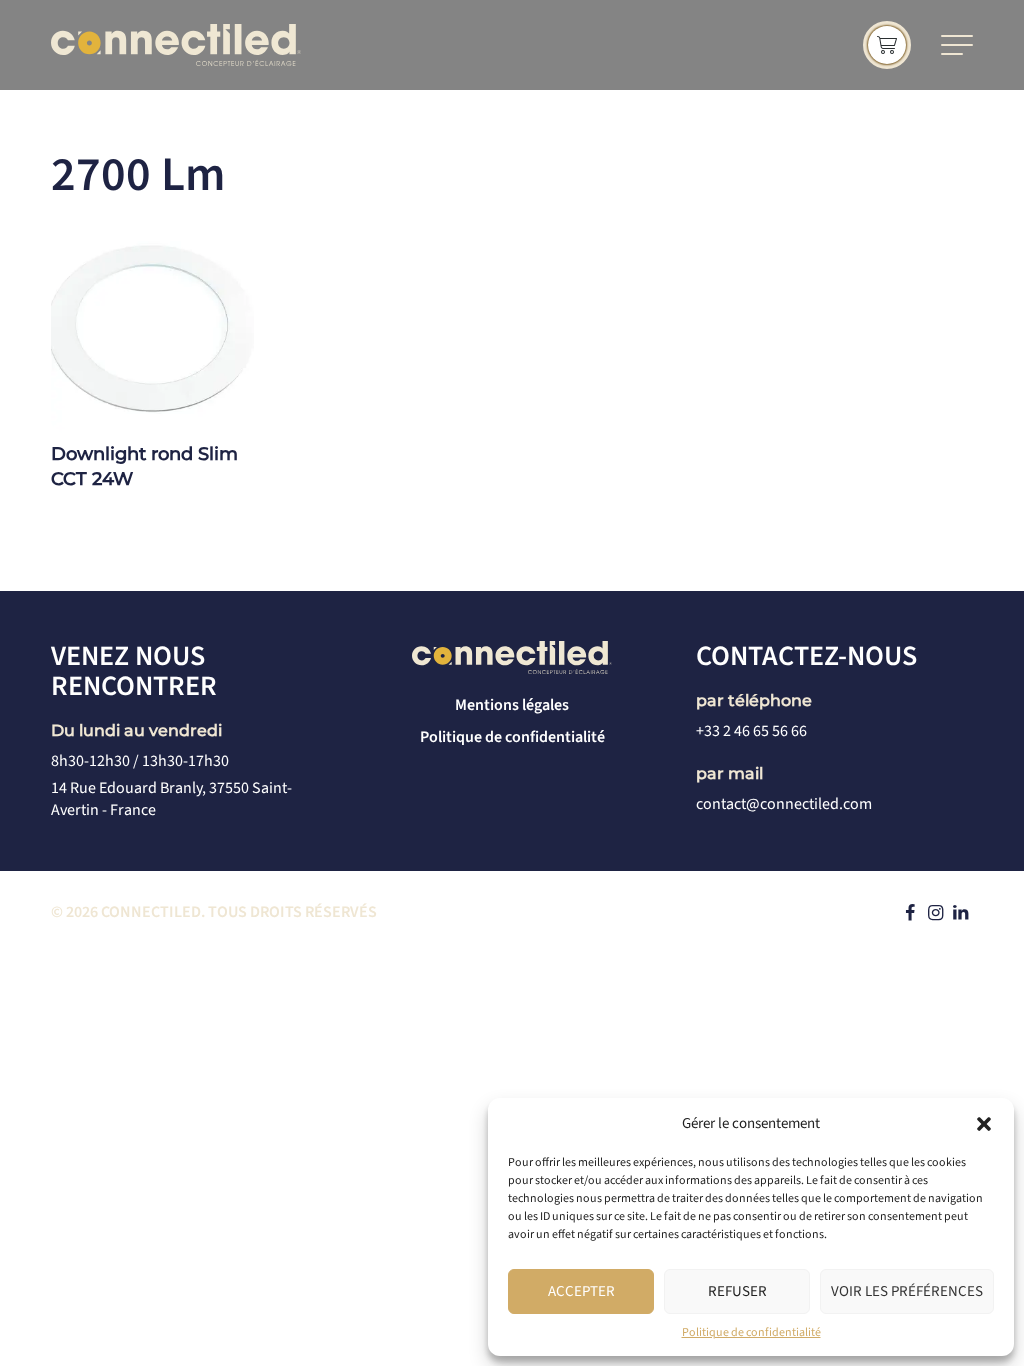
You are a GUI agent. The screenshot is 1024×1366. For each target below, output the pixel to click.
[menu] (957, 45)
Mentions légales (512, 705)
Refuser (737, 1291)
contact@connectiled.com (784, 804)
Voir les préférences (907, 1291)
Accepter (581, 1291)
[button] (984, 1124)
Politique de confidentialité (751, 1332)
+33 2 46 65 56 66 (751, 731)
